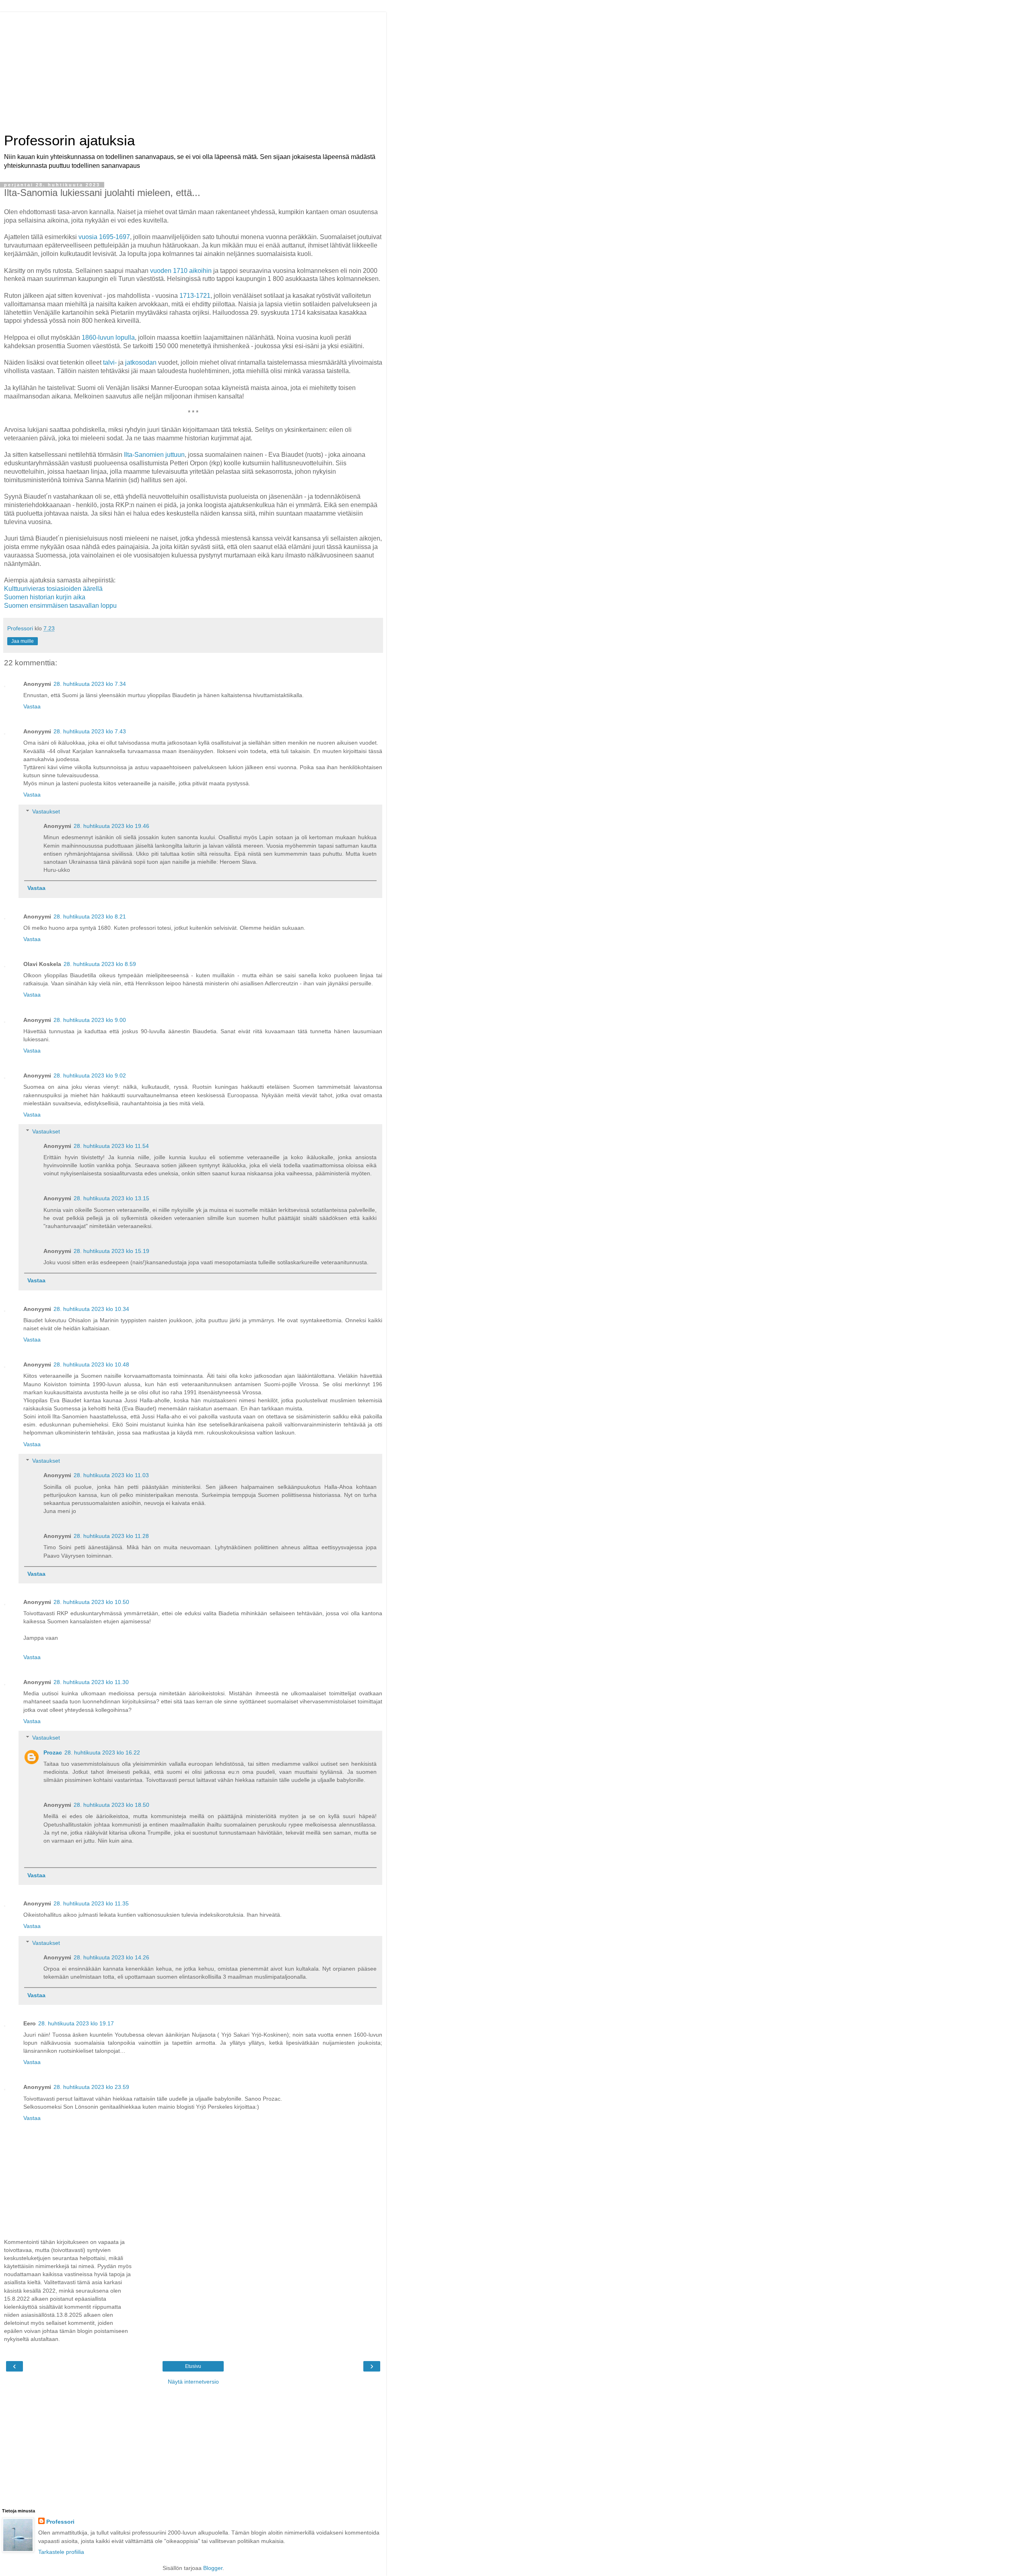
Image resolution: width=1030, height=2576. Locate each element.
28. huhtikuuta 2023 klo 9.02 (90, 1075)
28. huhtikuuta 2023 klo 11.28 (111, 1536)
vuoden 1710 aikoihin (181, 271)
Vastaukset (46, 811)
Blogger (213, 2568)
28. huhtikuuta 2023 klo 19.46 (111, 826)
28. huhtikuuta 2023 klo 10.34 (91, 1309)
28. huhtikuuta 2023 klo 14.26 (111, 1957)
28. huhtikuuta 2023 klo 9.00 (90, 1020)
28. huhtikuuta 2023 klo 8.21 (90, 916)
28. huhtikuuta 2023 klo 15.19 (111, 1251)
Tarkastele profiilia (61, 2552)
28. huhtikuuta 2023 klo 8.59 (100, 964)
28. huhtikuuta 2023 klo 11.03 (111, 1475)
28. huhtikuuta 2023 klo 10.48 (91, 1364)
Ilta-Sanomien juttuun (154, 455)
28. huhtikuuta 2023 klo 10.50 (91, 1602)
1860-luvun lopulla (108, 337)
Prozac (53, 1752)
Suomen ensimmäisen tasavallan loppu (60, 606)
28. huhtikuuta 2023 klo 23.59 (91, 2087)
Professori (60, 2522)
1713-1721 (195, 296)
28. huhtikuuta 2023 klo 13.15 (111, 1198)
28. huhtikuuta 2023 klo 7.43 (90, 731)
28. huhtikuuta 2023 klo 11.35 (91, 1903)
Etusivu (193, 2366)
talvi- (110, 362)
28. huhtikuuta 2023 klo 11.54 (111, 1146)
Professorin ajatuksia (69, 140)
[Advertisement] (193, 68)
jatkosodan (141, 362)
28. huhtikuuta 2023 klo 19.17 (76, 2023)
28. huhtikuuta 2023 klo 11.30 (91, 1682)
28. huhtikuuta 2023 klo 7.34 (90, 684)
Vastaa (32, 706)
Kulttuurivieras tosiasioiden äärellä (53, 589)
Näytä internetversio (193, 2382)
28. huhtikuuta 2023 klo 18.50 (111, 1805)
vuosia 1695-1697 (104, 237)
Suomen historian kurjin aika (45, 597)
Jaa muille (23, 641)
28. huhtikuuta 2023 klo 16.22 (102, 1752)
